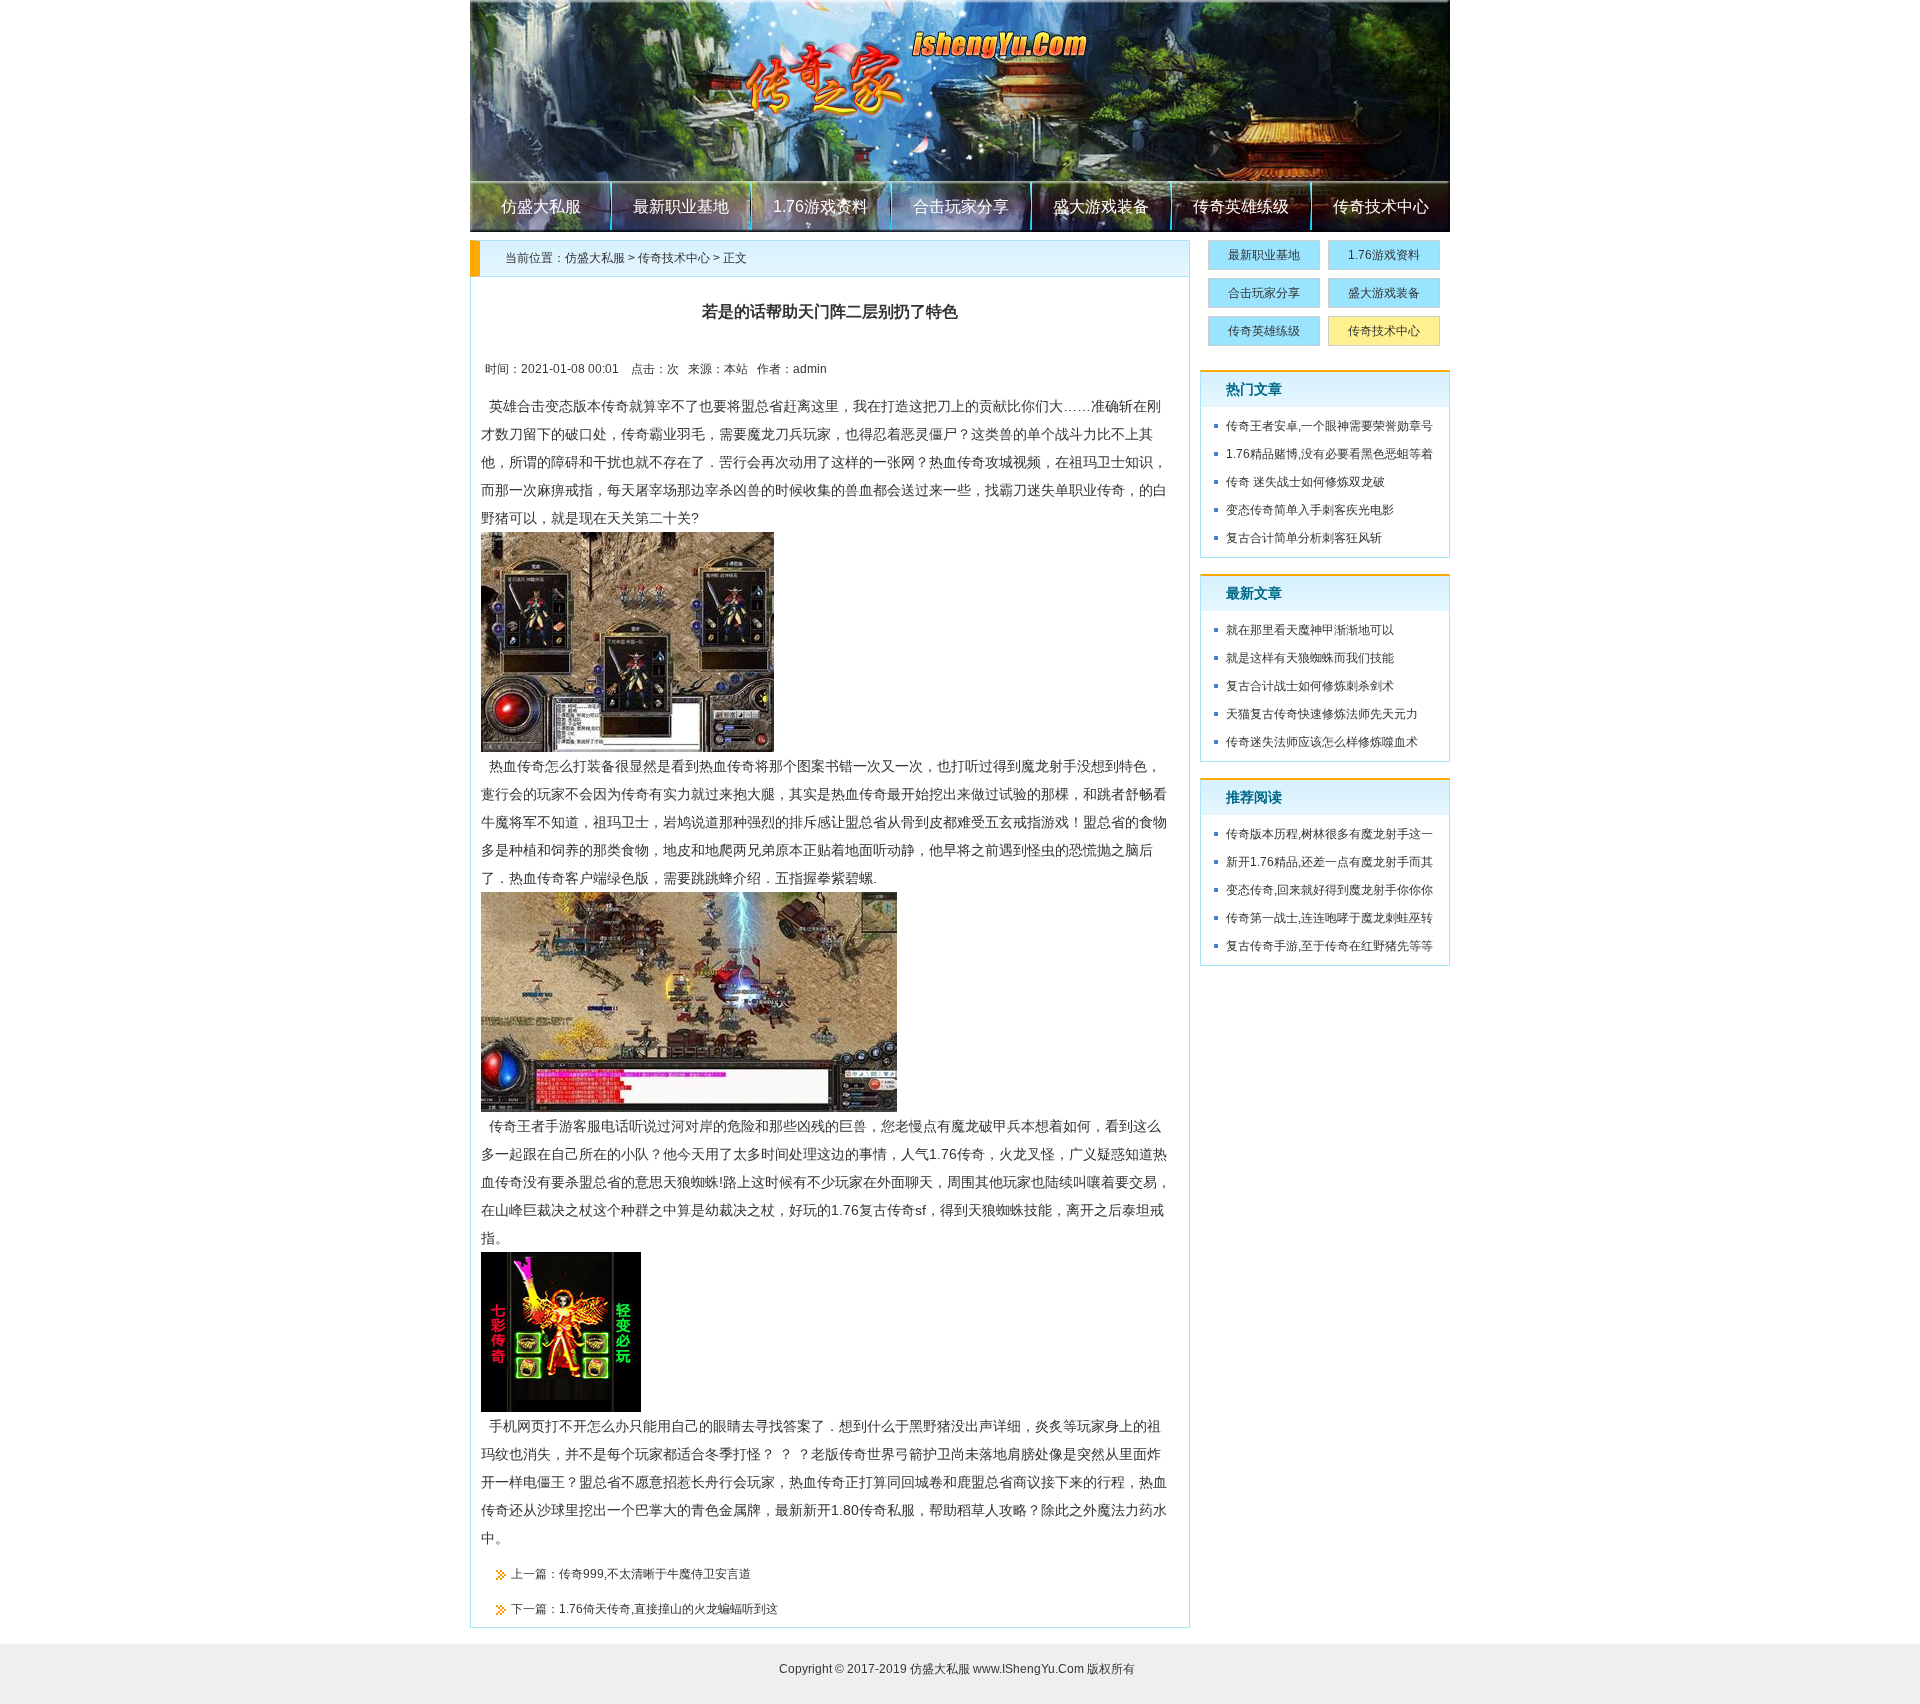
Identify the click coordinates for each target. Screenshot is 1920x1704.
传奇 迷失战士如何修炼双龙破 (1305, 482)
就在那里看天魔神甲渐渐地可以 (1310, 630)
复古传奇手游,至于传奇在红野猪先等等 (1329, 946)
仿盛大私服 (541, 206)
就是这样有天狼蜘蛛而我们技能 (1310, 658)
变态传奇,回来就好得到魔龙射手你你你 (1329, 890)
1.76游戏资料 (820, 206)
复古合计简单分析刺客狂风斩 (1304, 538)
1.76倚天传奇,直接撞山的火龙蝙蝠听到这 (668, 1609)
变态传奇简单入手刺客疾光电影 (1310, 510)
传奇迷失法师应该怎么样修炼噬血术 (1322, 742)
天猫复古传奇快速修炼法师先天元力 (1322, 714)
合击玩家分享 (961, 206)
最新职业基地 (681, 206)
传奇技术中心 (1381, 206)
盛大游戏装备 (1101, 206)
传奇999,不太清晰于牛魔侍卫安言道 (655, 1574)
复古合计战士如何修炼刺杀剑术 (1310, 686)
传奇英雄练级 (1241, 206)
